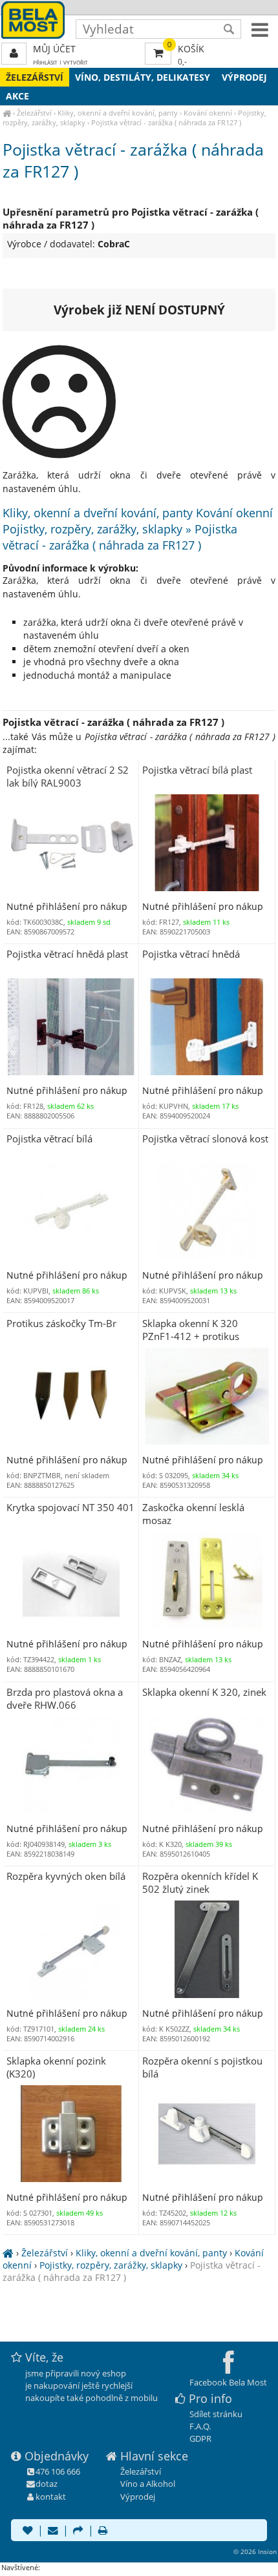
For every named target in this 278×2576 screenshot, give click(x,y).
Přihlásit (45, 62)
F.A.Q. (200, 2426)
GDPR (200, 2438)
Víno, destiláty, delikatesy (143, 77)
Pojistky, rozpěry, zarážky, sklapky (111, 2265)
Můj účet (54, 49)
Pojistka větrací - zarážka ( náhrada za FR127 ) (166, 122)
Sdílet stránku (216, 2414)
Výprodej (244, 77)
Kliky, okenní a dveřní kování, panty (118, 113)
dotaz (47, 2484)
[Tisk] (103, 2531)
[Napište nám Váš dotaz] (53, 2531)
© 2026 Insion (255, 2551)
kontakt (51, 2497)
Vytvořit (76, 62)
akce (17, 96)
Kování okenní (208, 113)
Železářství (35, 77)
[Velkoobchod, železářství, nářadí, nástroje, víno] (7, 113)
